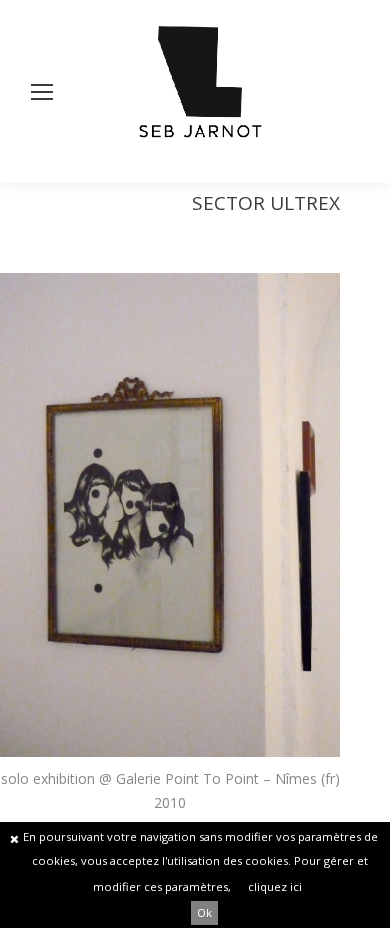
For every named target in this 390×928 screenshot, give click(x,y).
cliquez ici (275, 886)
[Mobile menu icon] (42, 92)
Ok (204, 912)
